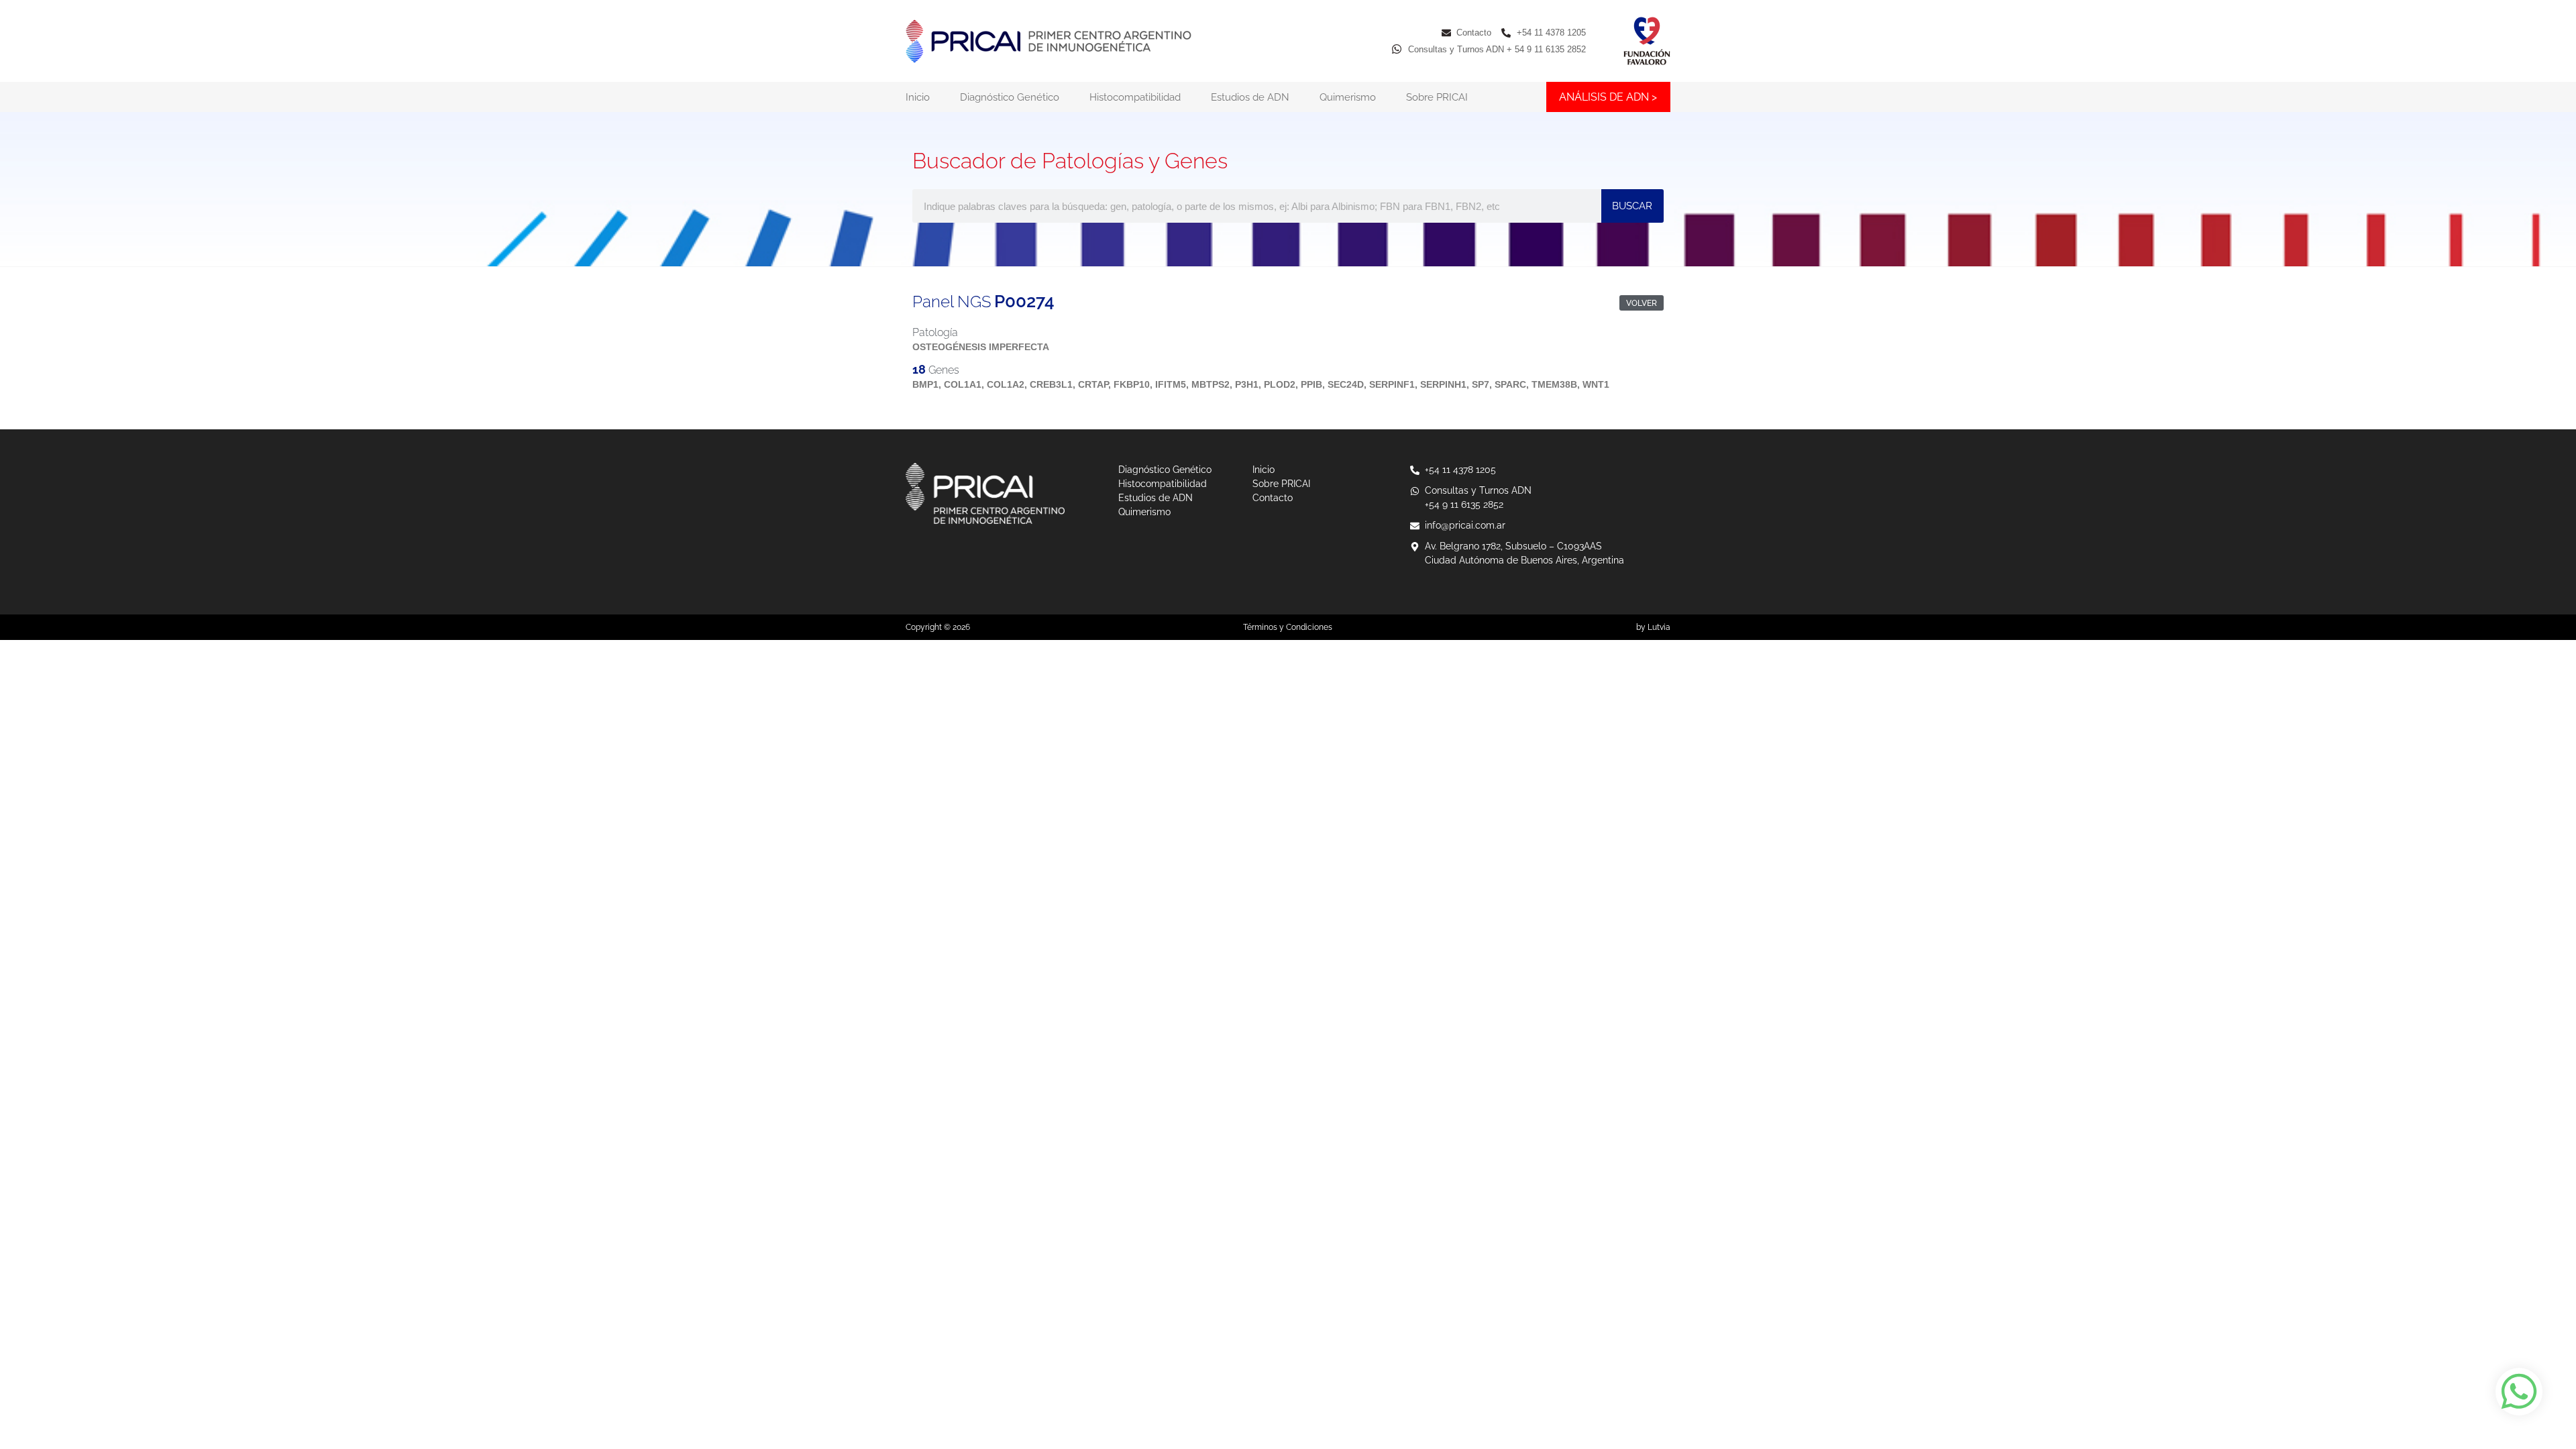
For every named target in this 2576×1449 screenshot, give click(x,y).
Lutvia (1659, 627)
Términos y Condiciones (1288, 627)
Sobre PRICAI (1437, 97)
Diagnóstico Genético (1010, 97)
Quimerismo (1348, 97)
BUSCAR (1632, 206)
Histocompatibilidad (1135, 97)
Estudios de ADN (1250, 97)
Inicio (918, 97)
